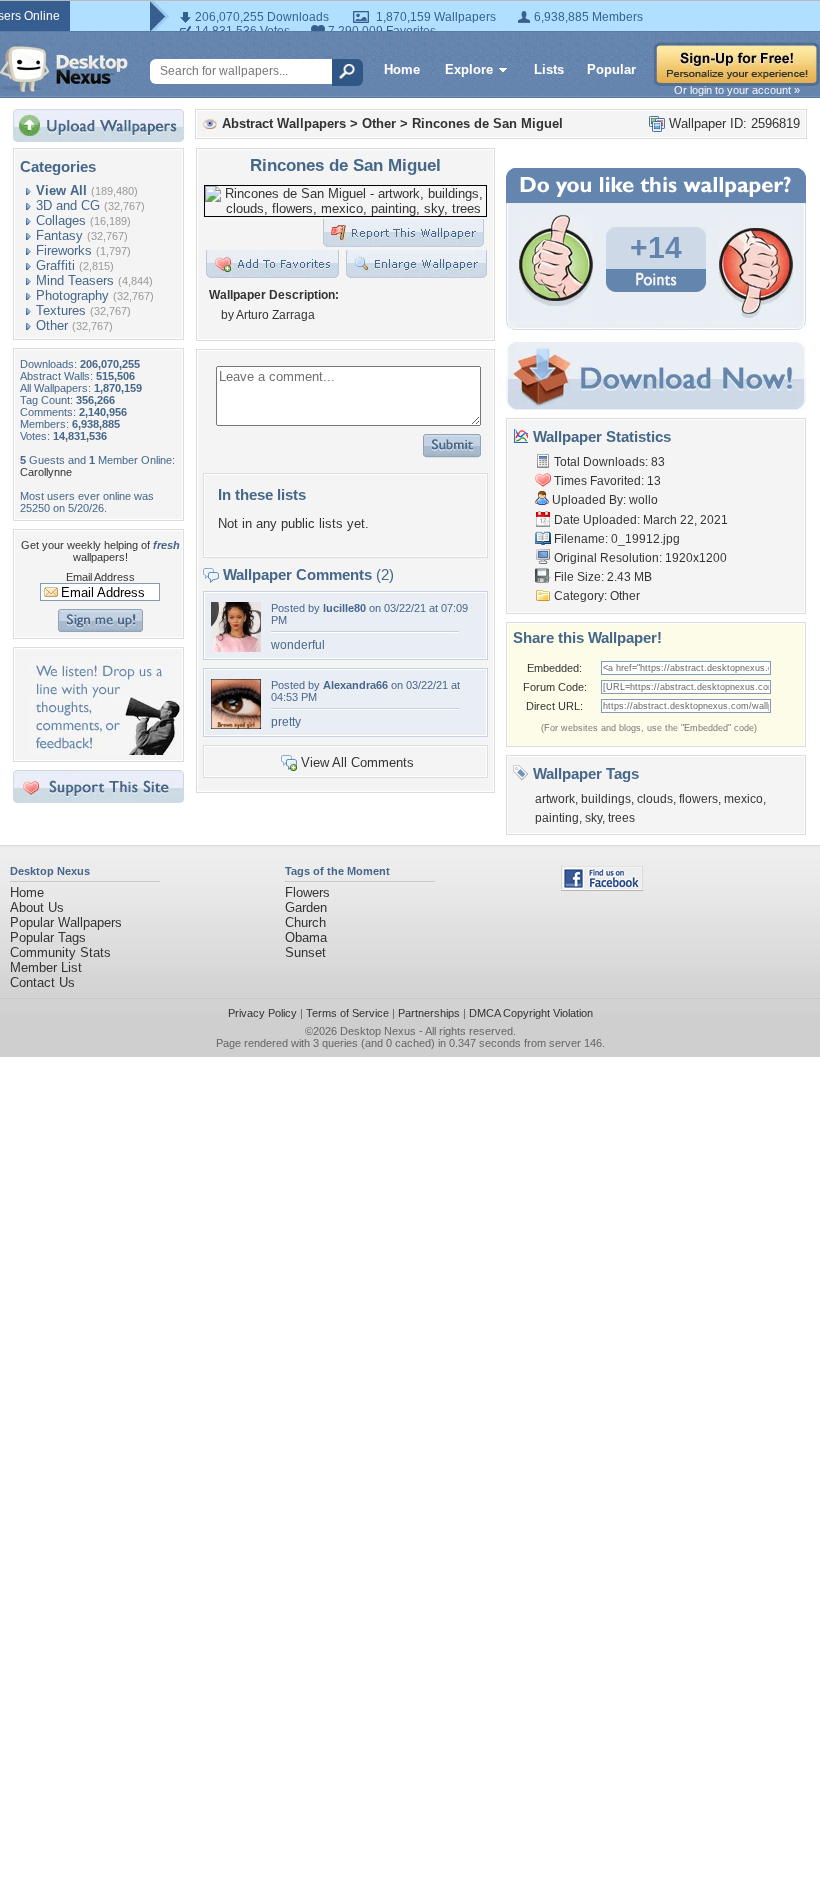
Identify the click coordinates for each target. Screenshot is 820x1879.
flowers (698, 799)
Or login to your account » (737, 90)
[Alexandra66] (236, 724)
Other (52, 325)
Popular (611, 69)
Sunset (305, 952)
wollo (643, 500)
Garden (306, 907)
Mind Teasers (75, 280)
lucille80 (344, 608)
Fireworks (64, 250)
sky (593, 818)
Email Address (100, 577)
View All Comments (357, 762)
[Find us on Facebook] (602, 886)
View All (61, 190)
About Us (37, 907)
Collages (61, 220)
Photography (72, 295)
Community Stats (60, 952)
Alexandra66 (355, 685)
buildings (606, 799)
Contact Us (42, 982)
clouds (655, 799)
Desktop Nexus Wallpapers (64, 69)
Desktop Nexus (378, 1031)
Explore (469, 69)
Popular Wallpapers (66, 922)
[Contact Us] (104, 750)
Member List (46, 967)
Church (305, 922)
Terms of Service (347, 1013)
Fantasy (59, 235)
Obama (306, 937)
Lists (549, 69)
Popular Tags (48, 937)
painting (557, 818)
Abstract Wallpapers (284, 123)
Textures (61, 310)
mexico (743, 799)
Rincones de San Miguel (487, 123)
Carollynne (46, 472)
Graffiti (55, 265)
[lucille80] (236, 647)
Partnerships (429, 1013)
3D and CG (68, 205)
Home (402, 69)
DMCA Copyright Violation (531, 1013)
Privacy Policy (262, 1013)
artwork (555, 799)
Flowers (307, 892)
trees (621, 818)
